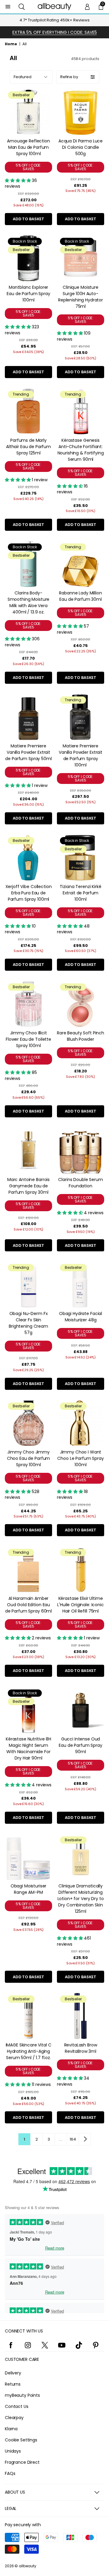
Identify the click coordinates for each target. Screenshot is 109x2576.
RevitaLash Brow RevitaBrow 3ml (81, 2048)
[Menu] (8, 7)
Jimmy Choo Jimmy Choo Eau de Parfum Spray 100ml (28, 1458)
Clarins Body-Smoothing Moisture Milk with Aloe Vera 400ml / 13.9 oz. (28, 602)
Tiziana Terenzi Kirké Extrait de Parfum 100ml (80, 893)
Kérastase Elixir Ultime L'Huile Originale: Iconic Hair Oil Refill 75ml (81, 1605)
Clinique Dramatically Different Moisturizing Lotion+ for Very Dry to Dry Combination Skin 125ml (81, 1899)
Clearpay (14, 2418)
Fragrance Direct (22, 2462)
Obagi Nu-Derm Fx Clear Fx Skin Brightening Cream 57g (28, 1323)
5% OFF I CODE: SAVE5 (28, 167)
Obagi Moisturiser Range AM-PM (29, 1889)
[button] (22, 7)
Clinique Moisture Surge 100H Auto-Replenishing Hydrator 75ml (81, 297)
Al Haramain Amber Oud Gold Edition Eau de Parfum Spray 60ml (28, 1605)
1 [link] (24, 2139)
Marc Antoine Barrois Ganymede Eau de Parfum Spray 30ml (28, 1186)
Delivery (13, 2373)
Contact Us (17, 2406)
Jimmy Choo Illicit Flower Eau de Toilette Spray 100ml (28, 1039)
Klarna (11, 2429)
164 (73, 2139)
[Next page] (85, 2139)
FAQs (10, 2473)
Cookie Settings (21, 2440)
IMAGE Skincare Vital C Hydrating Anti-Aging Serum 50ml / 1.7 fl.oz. (29, 2051)
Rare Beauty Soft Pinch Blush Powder (81, 1036)
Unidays (13, 2451)
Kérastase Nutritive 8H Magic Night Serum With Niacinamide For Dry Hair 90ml (28, 1748)
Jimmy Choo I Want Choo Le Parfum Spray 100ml (80, 1458)
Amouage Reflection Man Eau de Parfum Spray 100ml (28, 147)
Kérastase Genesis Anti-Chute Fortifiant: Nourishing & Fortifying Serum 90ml (81, 450)
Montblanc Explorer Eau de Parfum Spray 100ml (28, 294)
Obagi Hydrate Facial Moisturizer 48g (81, 1317)
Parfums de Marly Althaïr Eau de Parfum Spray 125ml (28, 447)
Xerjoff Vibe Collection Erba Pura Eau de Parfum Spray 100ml (29, 893)
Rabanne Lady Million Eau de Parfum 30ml (80, 596)
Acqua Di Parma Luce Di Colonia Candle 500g (81, 147)
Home (11, 44)
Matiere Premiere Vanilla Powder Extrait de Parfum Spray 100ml (81, 755)
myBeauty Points (22, 2395)
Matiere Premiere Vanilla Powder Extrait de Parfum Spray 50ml (28, 752)
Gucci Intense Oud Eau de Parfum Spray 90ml (80, 1745)
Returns (13, 2384)
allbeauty (28, 2566)
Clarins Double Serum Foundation (80, 1183)
